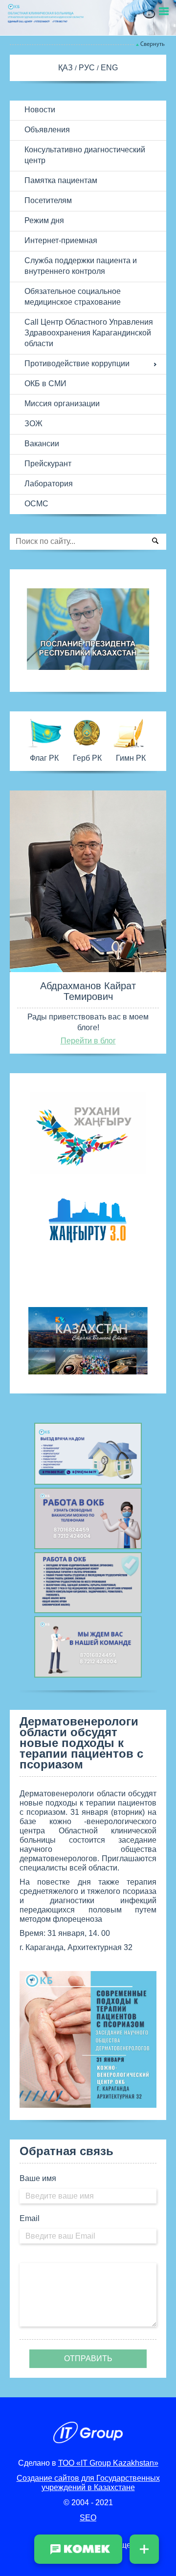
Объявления (47, 130)
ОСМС (36, 504)
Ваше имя (38, 2178)
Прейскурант (48, 464)
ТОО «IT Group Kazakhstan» (108, 2463)
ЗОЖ (33, 424)
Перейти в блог (88, 1041)
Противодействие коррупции (77, 364)
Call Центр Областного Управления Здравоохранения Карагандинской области (89, 333)
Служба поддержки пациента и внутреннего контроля (81, 266)
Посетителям (48, 200)
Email (30, 2218)
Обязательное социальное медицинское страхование (73, 297)
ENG (109, 68)
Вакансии (42, 444)
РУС (88, 68)
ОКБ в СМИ (45, 384)
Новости (40, 110)
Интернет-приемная (61, 240)
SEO (88, 2518)
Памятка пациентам (61, 180)
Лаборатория (49, 484)
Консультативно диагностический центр (85, 155)
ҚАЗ (66, 68)
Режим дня (44, 220)
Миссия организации (62, 404)
